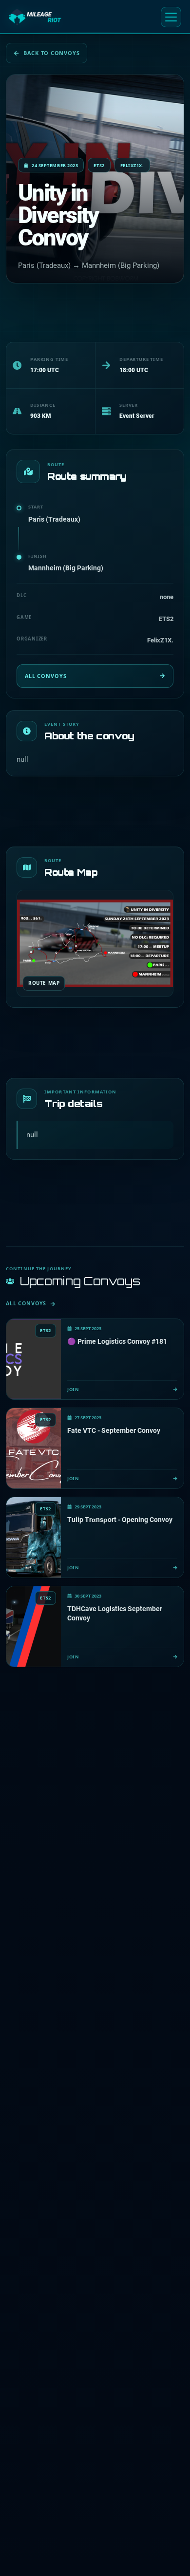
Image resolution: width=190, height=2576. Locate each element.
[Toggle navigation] (171, 17)
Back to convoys (51, 53)
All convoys (46, 676)
